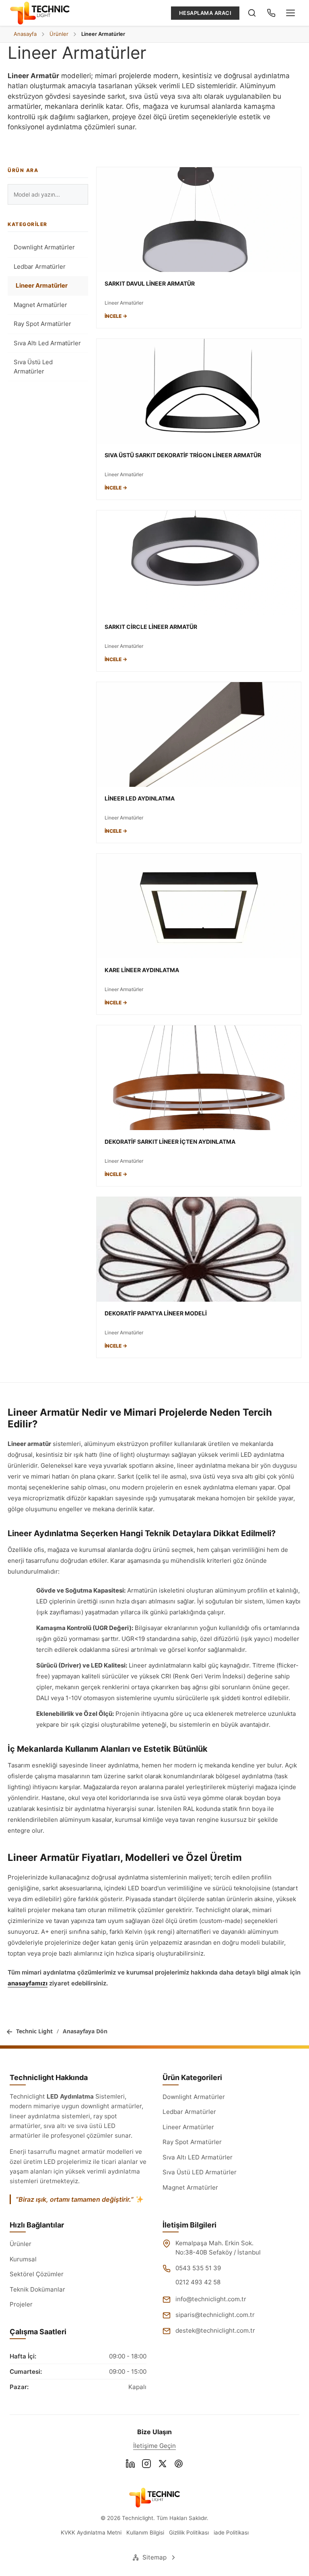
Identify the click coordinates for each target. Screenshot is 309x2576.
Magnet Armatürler (40, 305)
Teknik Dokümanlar (37, 2289)
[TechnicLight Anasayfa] (40, 13)
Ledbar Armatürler (40, 267)
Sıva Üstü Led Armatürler (33, 367)
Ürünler (21, 2244)
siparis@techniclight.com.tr (215, 2315)
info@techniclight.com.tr (211, 2299)
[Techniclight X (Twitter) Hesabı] (163, 2465)
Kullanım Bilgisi (145, 2532)
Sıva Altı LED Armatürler (198, 2157)
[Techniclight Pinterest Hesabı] (179, 2465)
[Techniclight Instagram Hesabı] (146, 2465)
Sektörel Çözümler (37, 2274)
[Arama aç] (252, 13)
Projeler (21, 2304)
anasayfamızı (28, 1983)
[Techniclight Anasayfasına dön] (154, 2497)
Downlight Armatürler (44, 247)
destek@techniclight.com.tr (215, 2330)
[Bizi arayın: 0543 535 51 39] (271, 13)
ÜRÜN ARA (23, 170)
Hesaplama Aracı (205, 13)
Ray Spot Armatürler (42, 324)
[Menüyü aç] (290, 13)
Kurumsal (23, 2259)
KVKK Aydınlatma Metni (91, 2532)
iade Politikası (231, 2532)
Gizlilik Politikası (189, 2532)
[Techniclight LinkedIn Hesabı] (130, 2465)
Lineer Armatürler (42, 285)
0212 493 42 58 (198, 2282)
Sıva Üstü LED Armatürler (200, 2172)
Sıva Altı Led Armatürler (47, 343)
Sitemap (154, 2557)
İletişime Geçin (154, 2446)
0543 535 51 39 (198, 2268)
